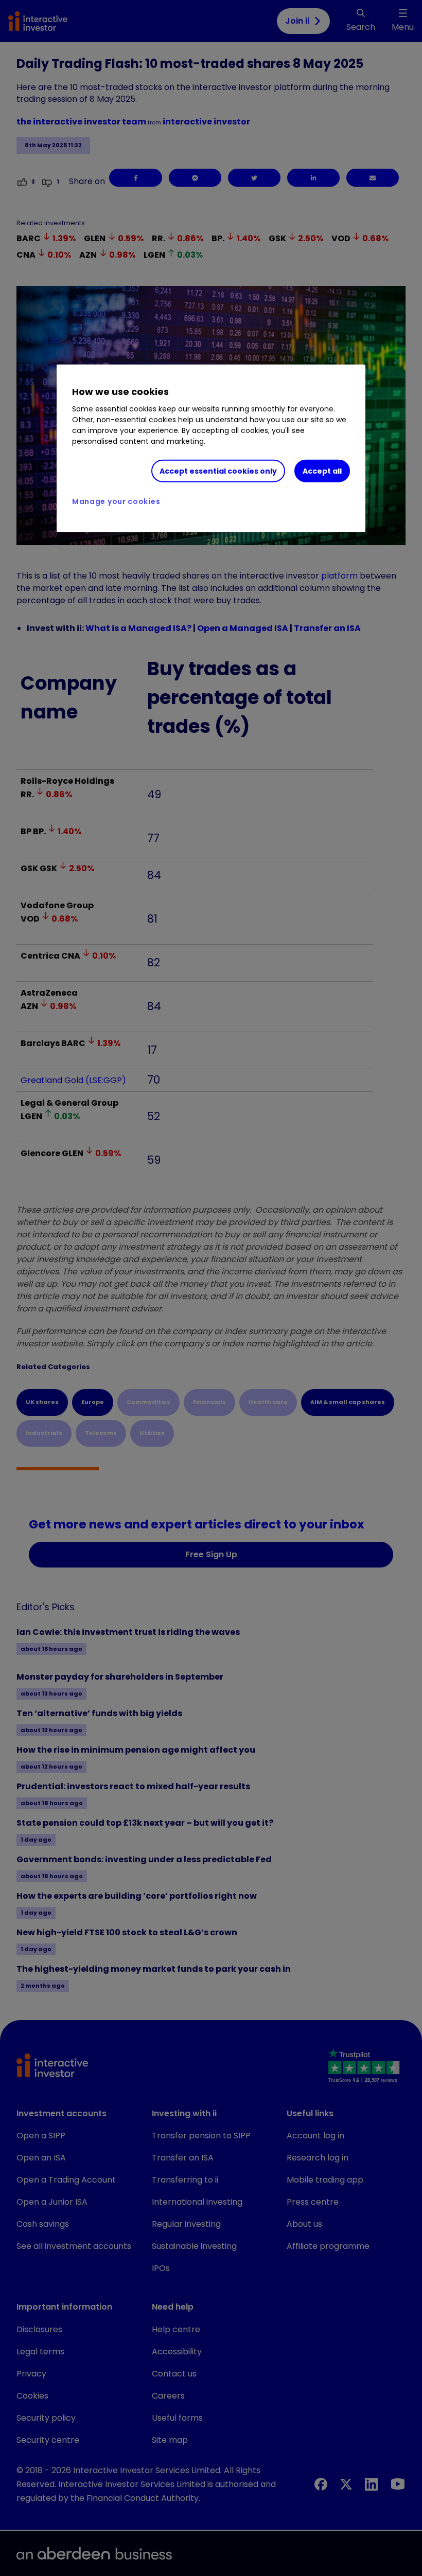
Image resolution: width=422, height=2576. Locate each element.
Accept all (322, 471)
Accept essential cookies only (218, 471)
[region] (211, 448)
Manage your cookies (116, 501)
